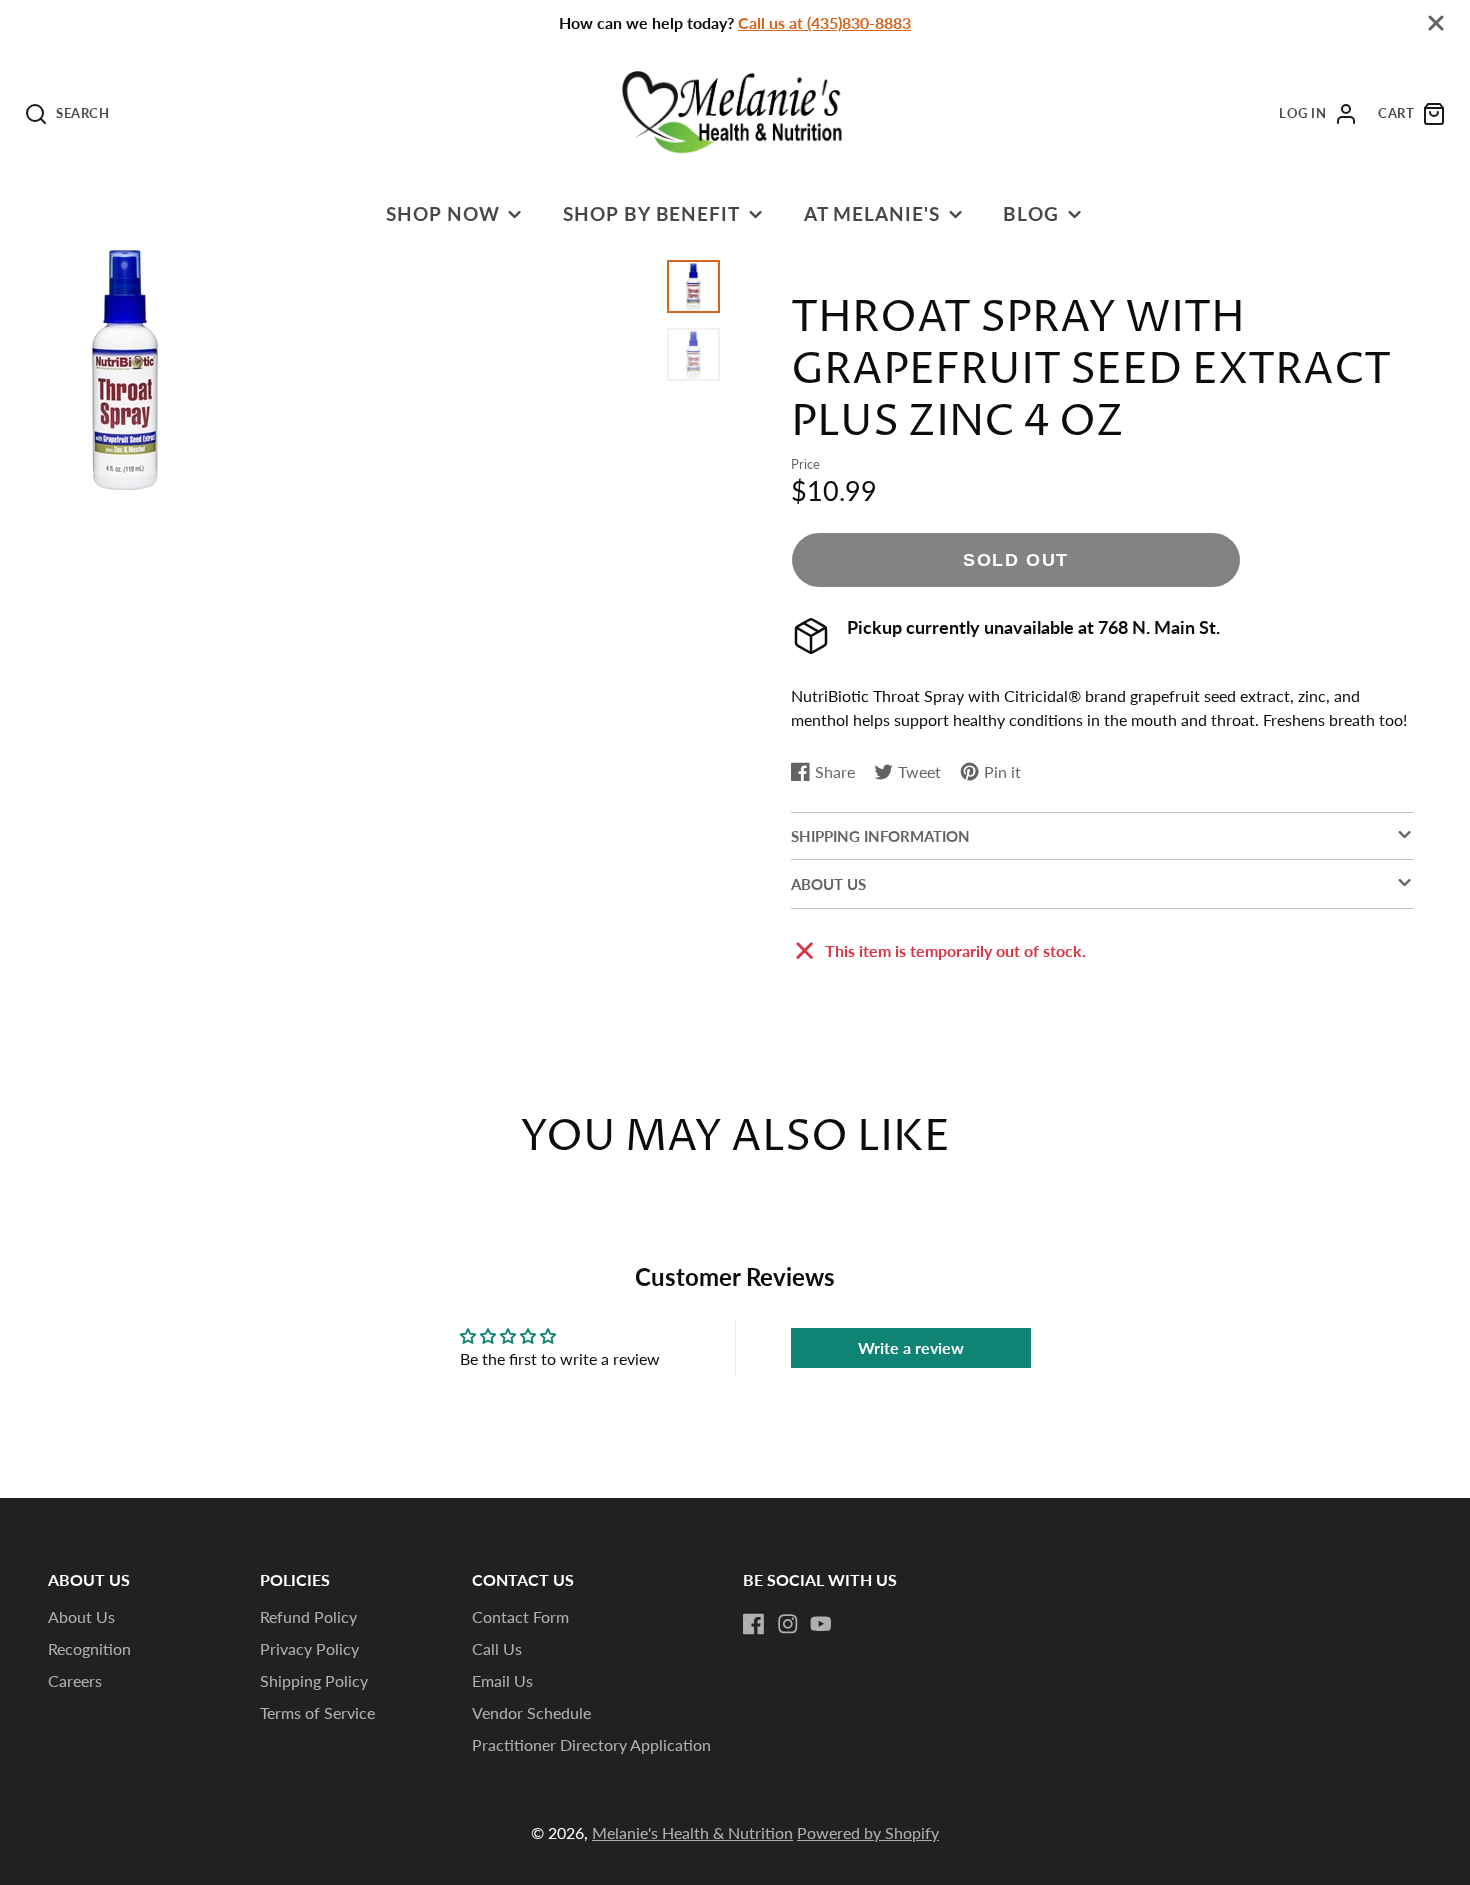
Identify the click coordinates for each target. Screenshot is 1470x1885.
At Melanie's (872, 213)
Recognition (89, 1648)
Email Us (502, 1680)
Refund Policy (308, 1616)
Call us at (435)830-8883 (824, 22)
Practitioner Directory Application (591, 1744)
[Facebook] (754, 1624)
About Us (81, 1616)
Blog (1031, 213)
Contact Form (520, 1616)
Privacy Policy (309, 1648)
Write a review (911, 1347)
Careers (75, 1680)
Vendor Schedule (531, 1712)
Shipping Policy (314, 1680)
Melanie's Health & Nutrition (692, 1832)
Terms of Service (317, 1712)
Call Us (497, 1648)
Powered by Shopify (868, 1832)
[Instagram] (788, 1624)
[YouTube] (821, 1624)
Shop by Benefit (651, 213)
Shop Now (443, 213)
